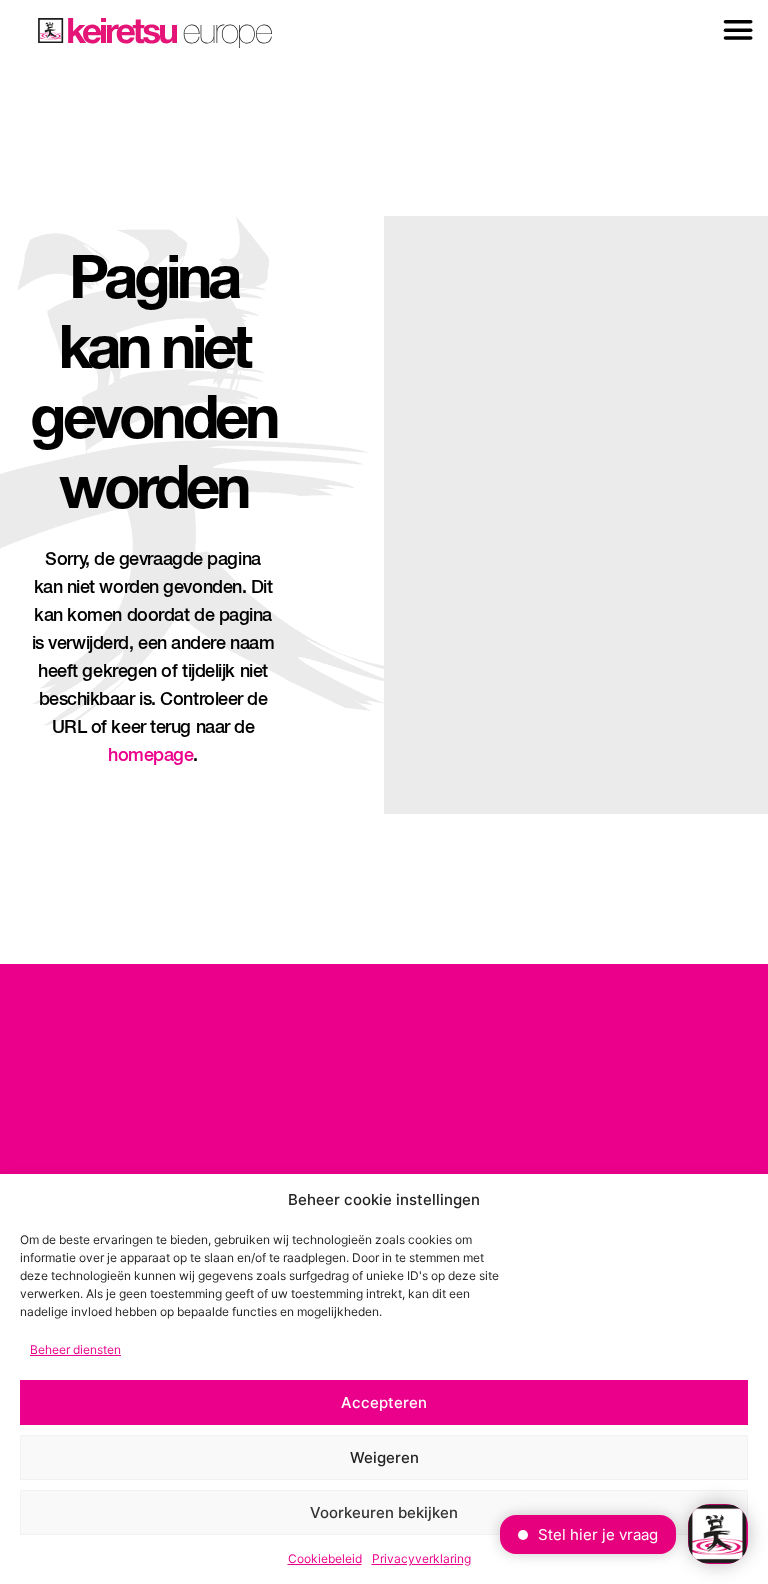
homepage (150, 756)
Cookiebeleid (325, 1558)
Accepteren (384, 1402)
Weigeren (384, 1457)
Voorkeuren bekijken (384, 1512)
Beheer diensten (75, 1349)
